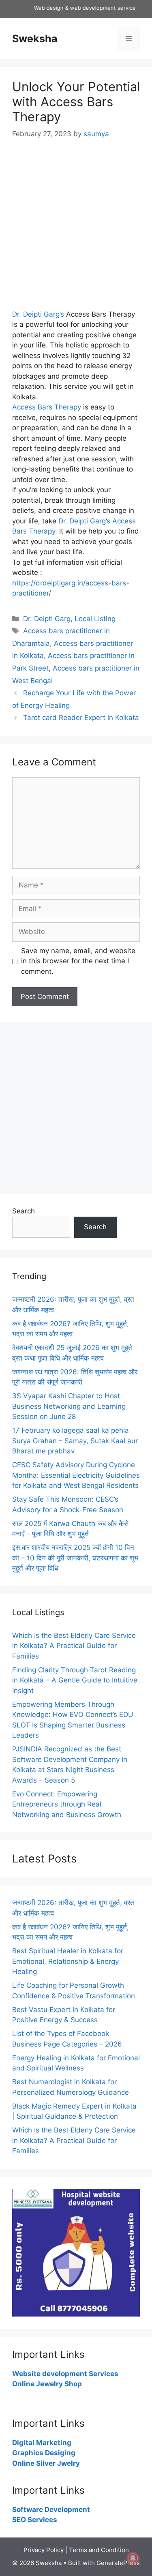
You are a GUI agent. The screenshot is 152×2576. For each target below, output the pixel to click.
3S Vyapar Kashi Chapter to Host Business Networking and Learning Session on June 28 (69, 1406)
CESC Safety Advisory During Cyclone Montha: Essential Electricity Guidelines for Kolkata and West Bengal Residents (76, 1475)
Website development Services (65, 2374)
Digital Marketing (42, 2443)
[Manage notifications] (133, 2558)
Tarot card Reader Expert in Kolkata (81, 718)
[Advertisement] (76, 230)
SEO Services (35, 2520)
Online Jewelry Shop (47, 2384)
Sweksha (35, 39)
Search (24, 1211)
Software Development (51, 2510)
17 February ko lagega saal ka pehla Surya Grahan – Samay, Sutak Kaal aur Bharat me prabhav (75, 1441)
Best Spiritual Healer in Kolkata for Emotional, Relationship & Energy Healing (68, 1961)
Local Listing (95, 619)
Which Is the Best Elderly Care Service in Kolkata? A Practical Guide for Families (74, 1646)
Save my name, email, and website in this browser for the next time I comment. (78, 961)
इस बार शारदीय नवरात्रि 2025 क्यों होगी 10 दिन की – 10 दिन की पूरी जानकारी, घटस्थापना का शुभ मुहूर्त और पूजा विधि (75, 1558)
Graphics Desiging (44, 2453)
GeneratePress (118, 2563)
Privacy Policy (44, 2550)
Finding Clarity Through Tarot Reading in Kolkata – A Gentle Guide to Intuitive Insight (75, 1680)
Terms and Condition (99, 2550)
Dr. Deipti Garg (47, 619)
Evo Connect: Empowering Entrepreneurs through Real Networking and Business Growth (67, 1804)
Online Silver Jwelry (46, 2463)
